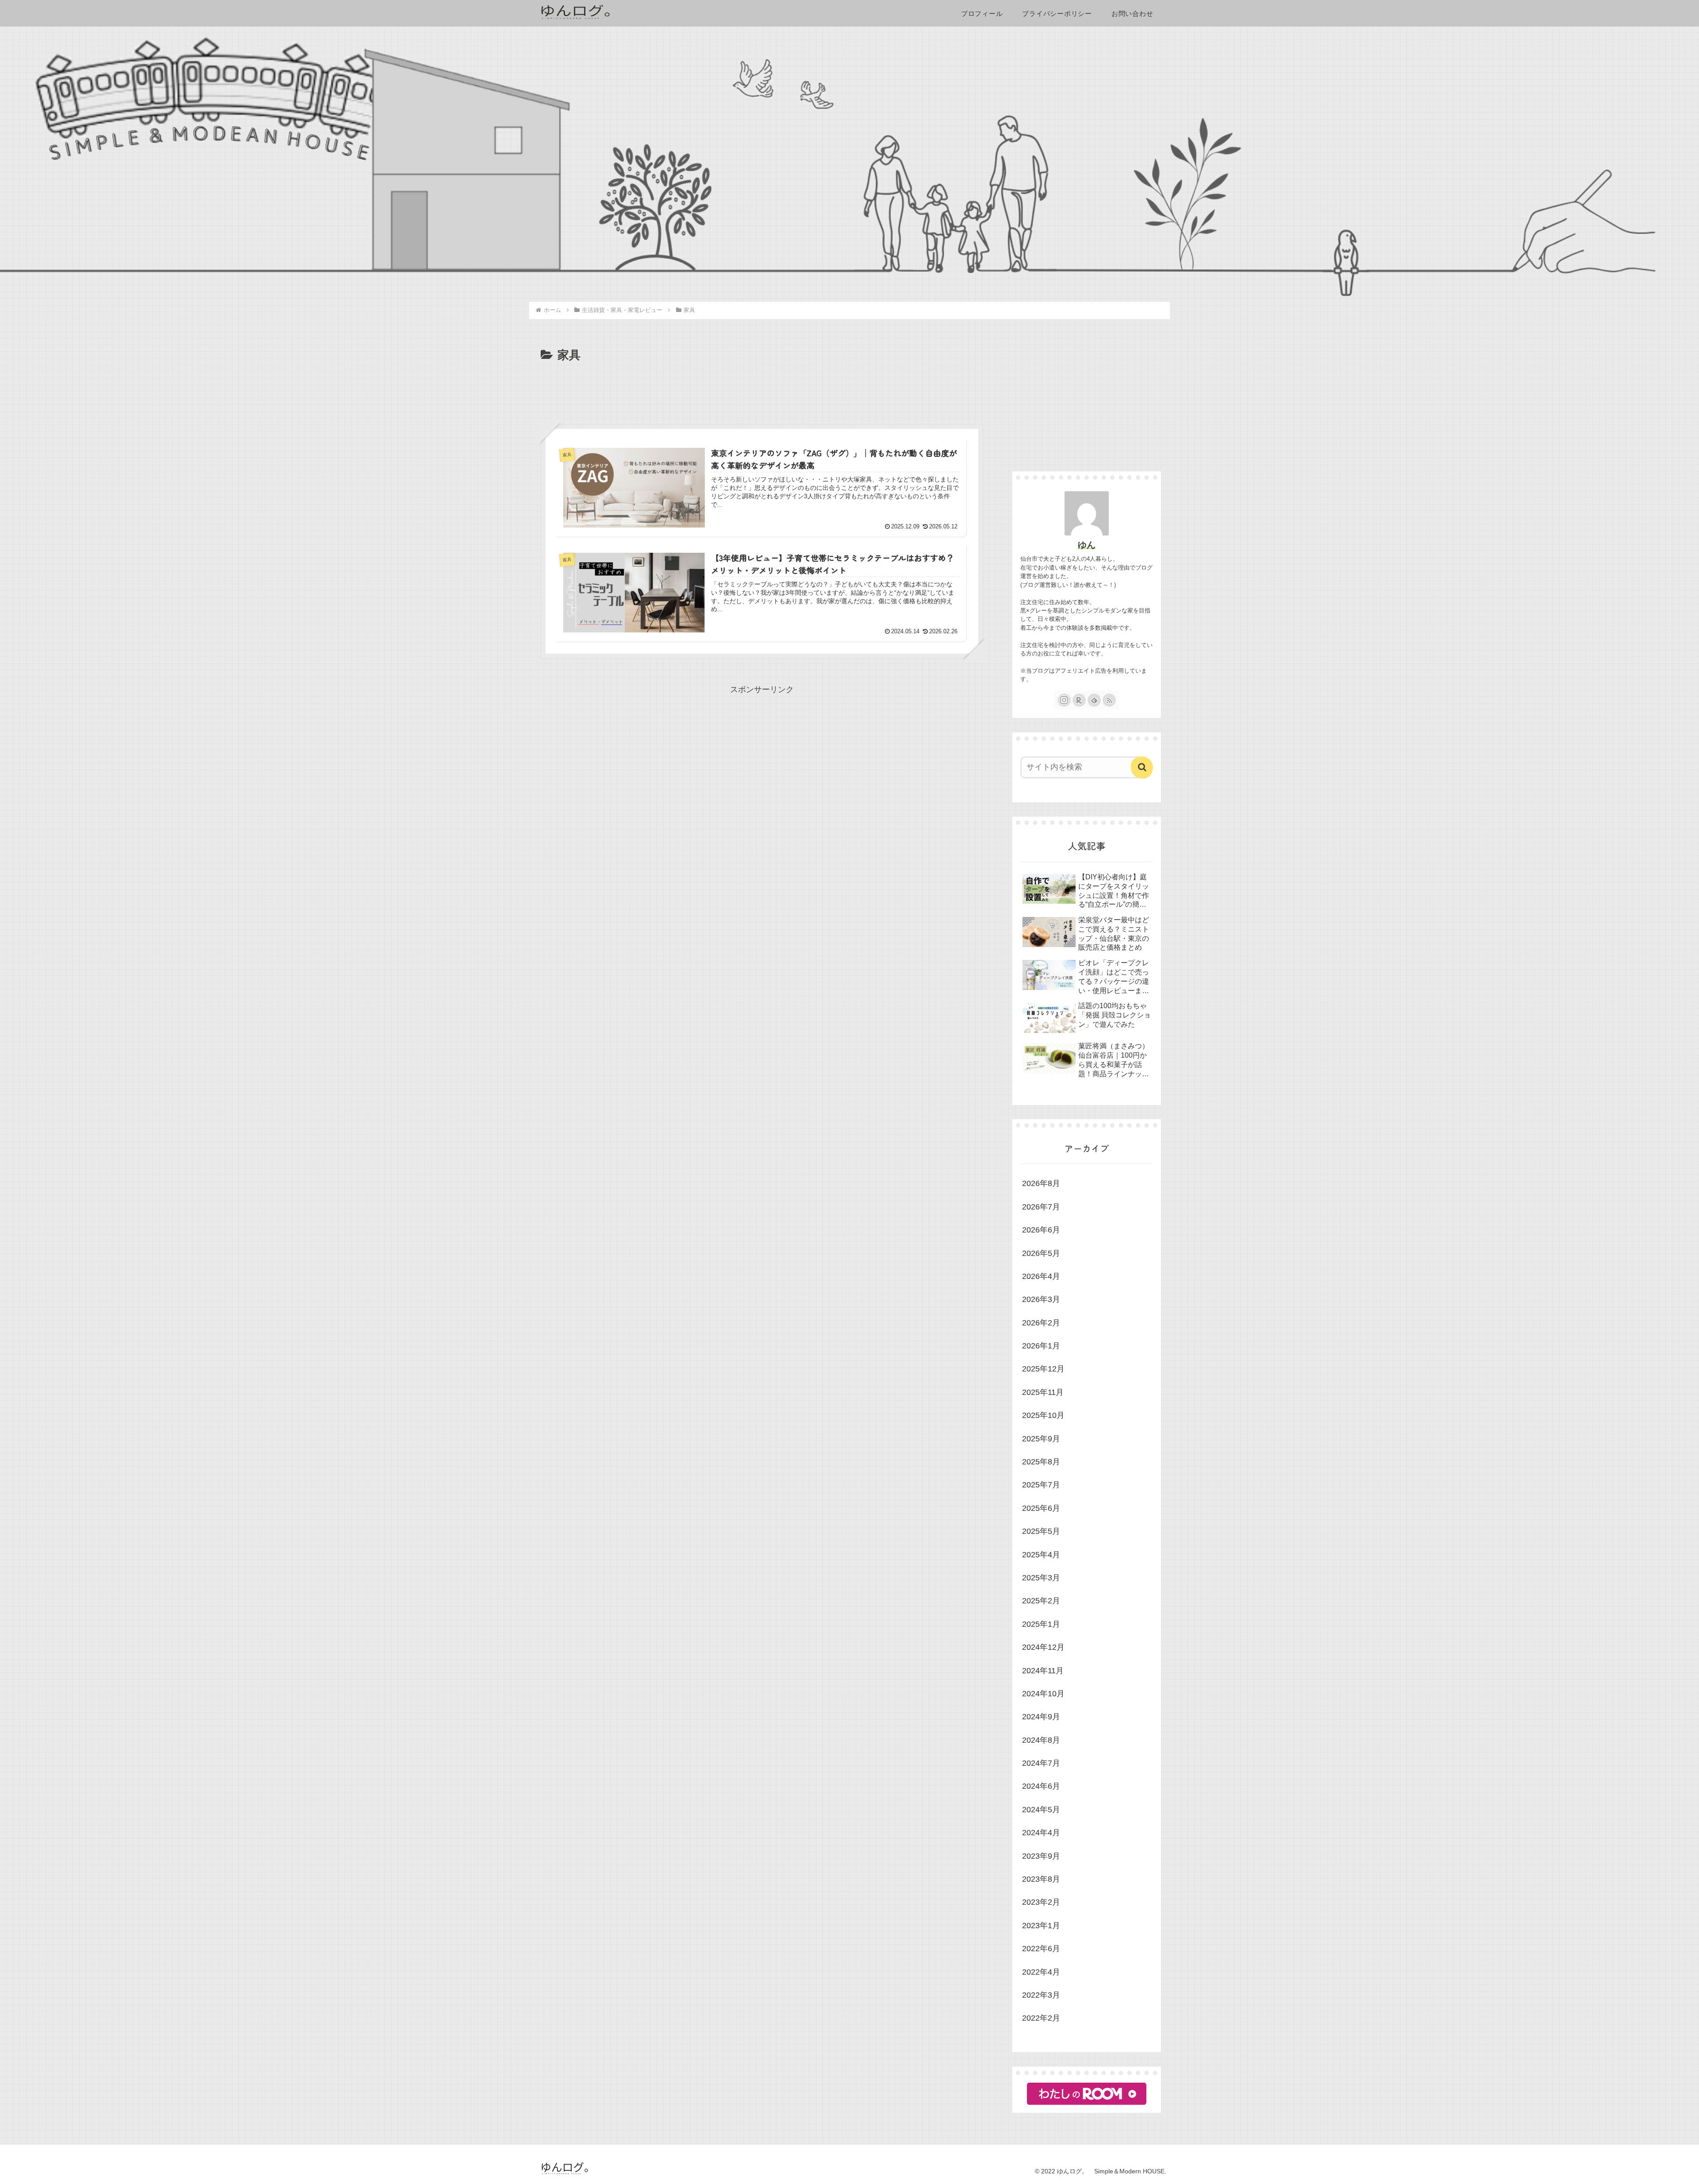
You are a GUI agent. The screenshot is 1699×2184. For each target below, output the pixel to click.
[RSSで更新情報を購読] (1109, 700)
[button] (1142, 767)
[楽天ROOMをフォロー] (1079, 700)
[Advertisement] (762, 389)
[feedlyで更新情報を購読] (1094, 700)
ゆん (1087, 545)
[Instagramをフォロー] (1064, 700)
